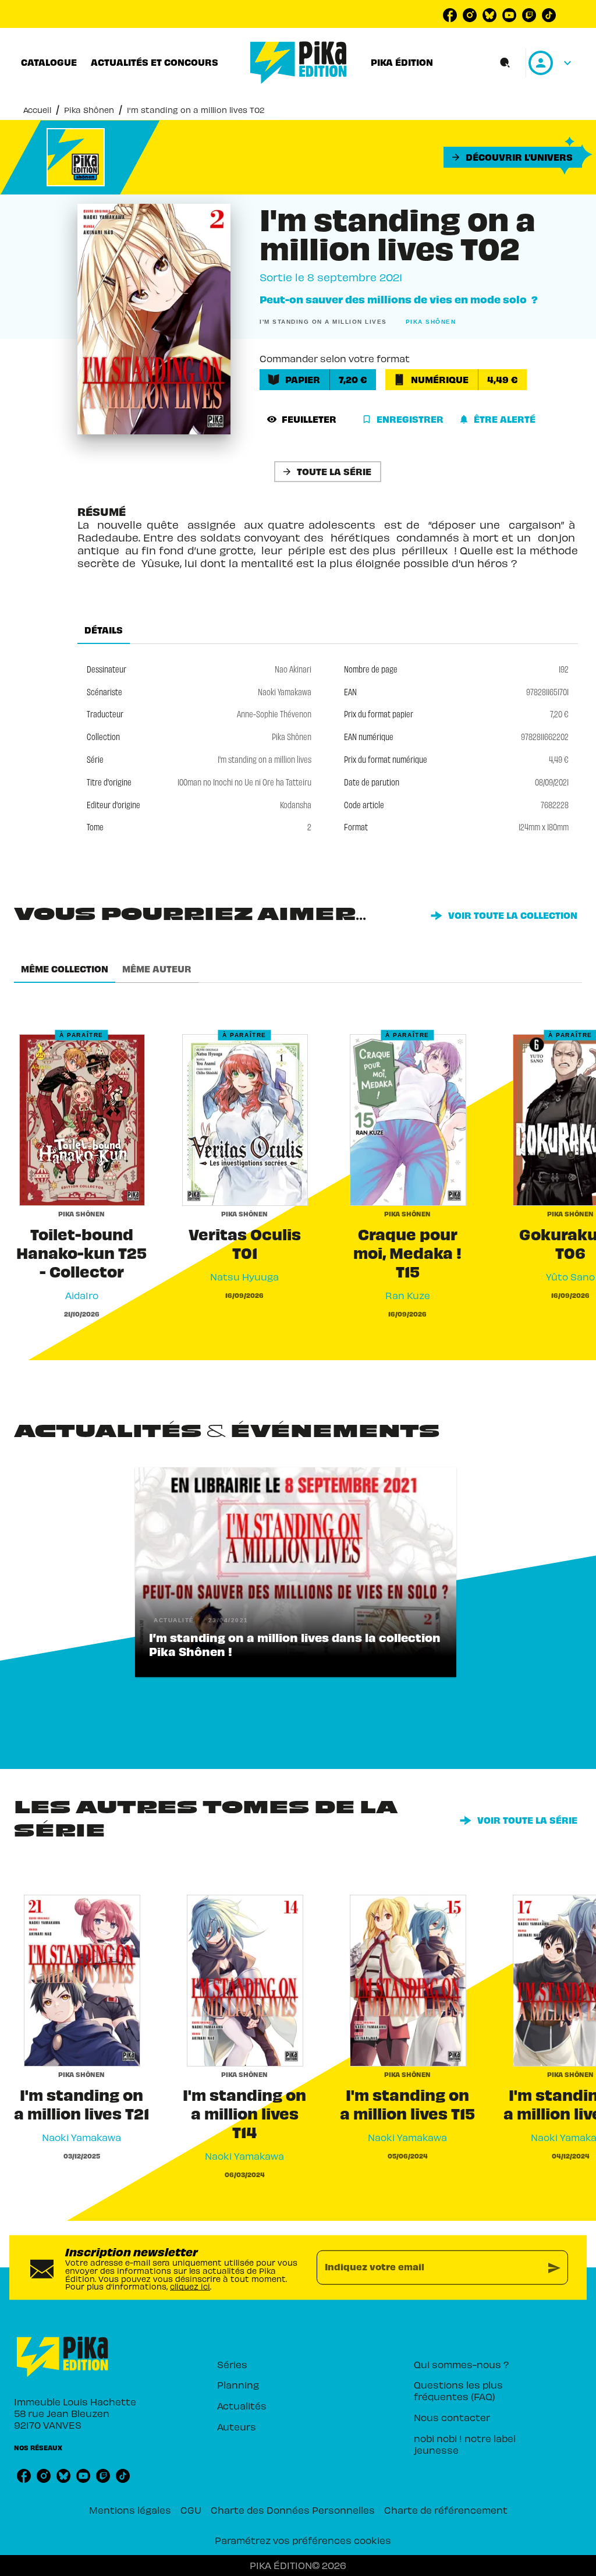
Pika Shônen (89, 110)
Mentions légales (130, 2510)
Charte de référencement (446, 2510)
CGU (191, 2510)
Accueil (37, 110)
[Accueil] (299, 63)
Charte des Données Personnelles (293, 2510)
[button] (513, 157)
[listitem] (450, 15)
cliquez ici (190, 2286)
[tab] (49, 62)
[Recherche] (505, 63)
